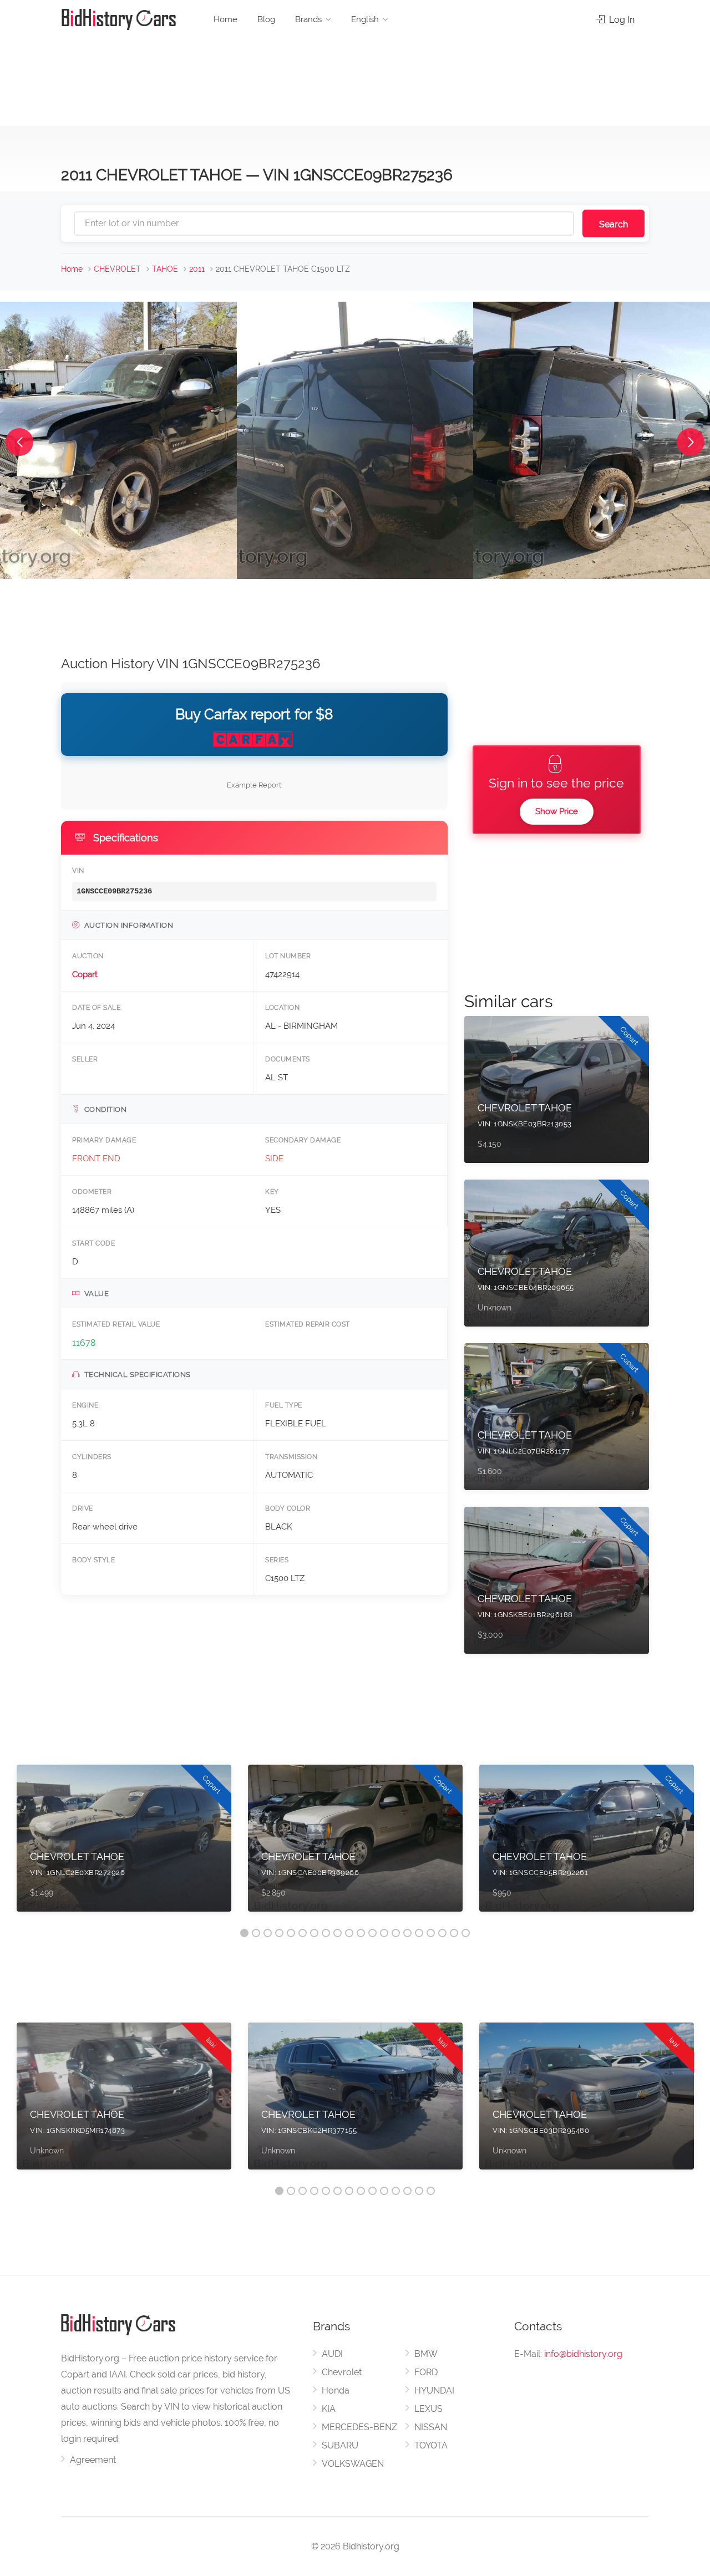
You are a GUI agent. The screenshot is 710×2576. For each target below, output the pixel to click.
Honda (336, 2390)
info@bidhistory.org (583, 2354)
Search (613, 224)
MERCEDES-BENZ (359, 2427)
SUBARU (340, 2445)
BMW (426, 2354)
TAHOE (165, 269)
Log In (621, 20)
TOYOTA (431, 2445)
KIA (329, 2409)
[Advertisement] (355, 78)
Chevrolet (342, 2372)
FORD (426, 2372)
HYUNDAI (434, 2390)
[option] (124, 1844)
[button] (19, 442)
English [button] (365, 19)
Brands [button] (308, 19)
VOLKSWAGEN (353, 2464)
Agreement (93, 2460)
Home (225, 19)
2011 (197, 269)
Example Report (254, 785)
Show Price (557, 811)
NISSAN (431, 2427)
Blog (266, 19)
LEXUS (428, 2409)
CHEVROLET (117, 269)
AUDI (332, 2354)
